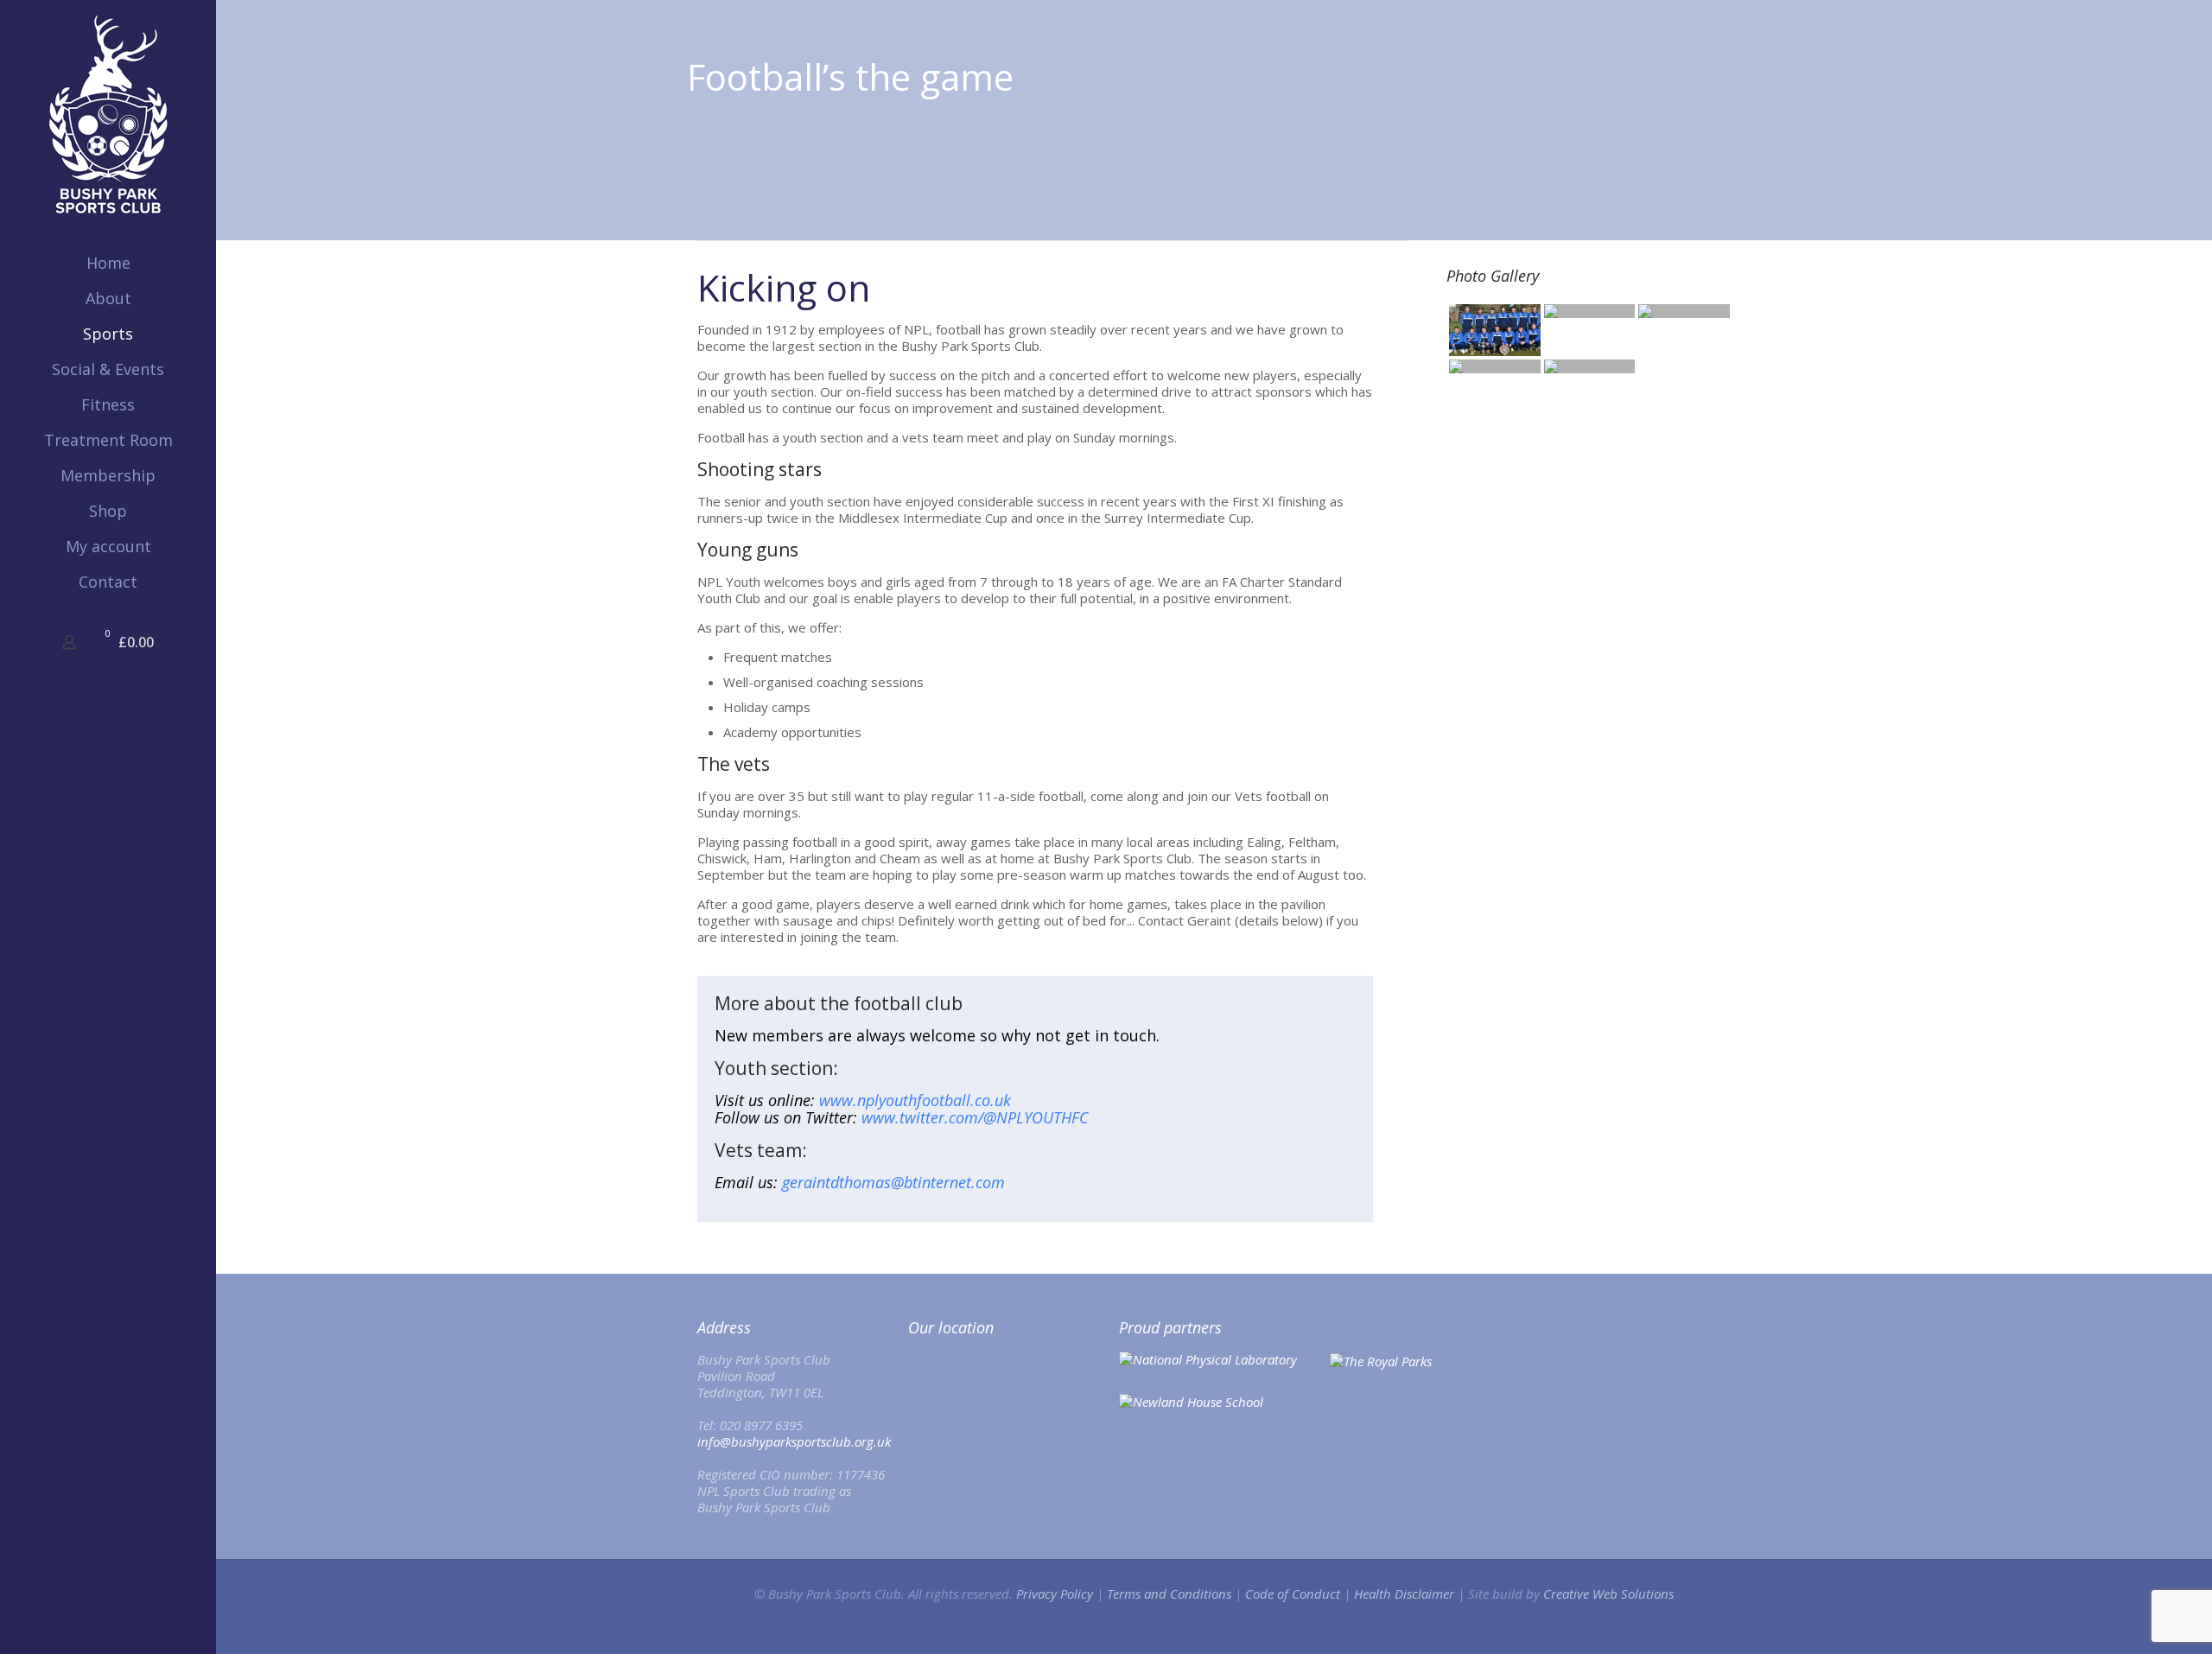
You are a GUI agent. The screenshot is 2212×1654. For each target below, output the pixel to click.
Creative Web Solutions (1608, 1594)
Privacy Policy (1055, 1594)
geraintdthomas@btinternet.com (893, 1182)
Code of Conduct (1293, 1594)
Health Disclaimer (1404, 1594)
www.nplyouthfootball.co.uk (915, 1100)
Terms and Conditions (1169, 1594)
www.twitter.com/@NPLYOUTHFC (975, 1117)
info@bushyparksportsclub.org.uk (794, 1441)
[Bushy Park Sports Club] (108, 114)
